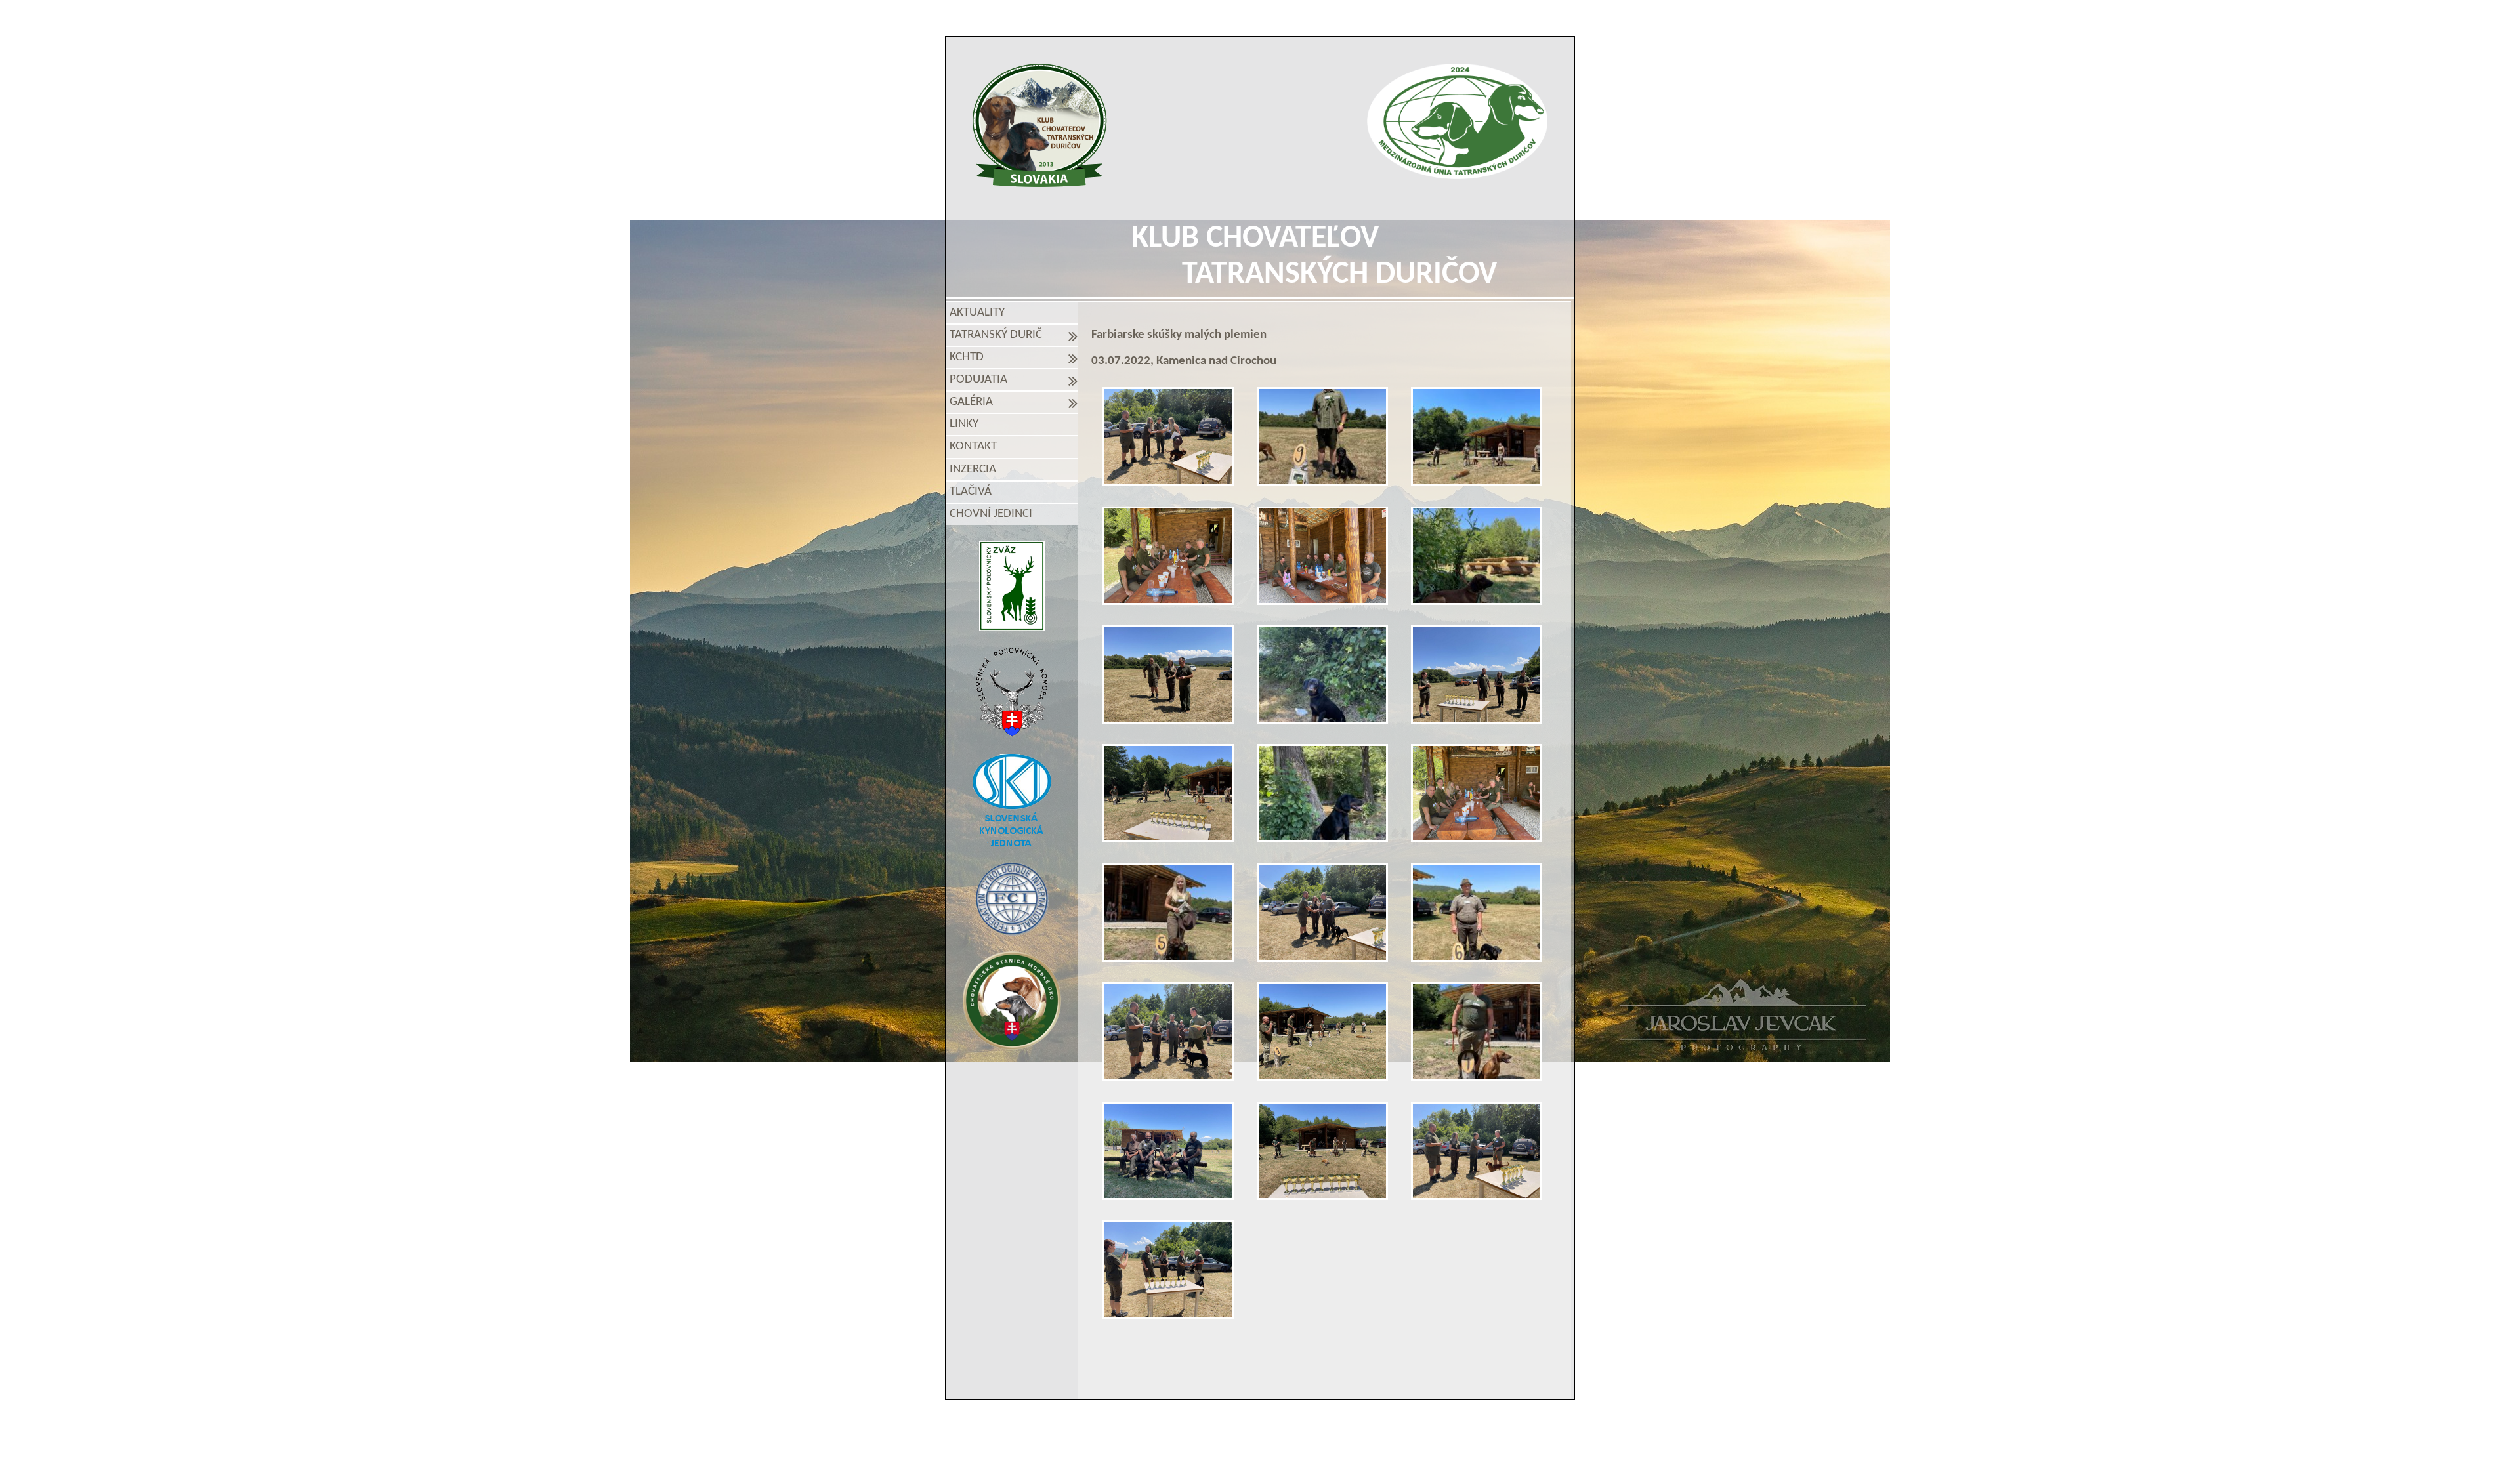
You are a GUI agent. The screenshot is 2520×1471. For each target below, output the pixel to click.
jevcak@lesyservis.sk (1412, 1424)
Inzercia (973, 469)
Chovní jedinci (991, 514)
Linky (964, 424)
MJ (1243, 1447)
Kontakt (973, 446)
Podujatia (981, 380)
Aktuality (977, 313)
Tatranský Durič (998, 335)
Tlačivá (971, 492)
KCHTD (969, 357)
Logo (1040, 125)
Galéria (974, 402)
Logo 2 (1457, 121)
